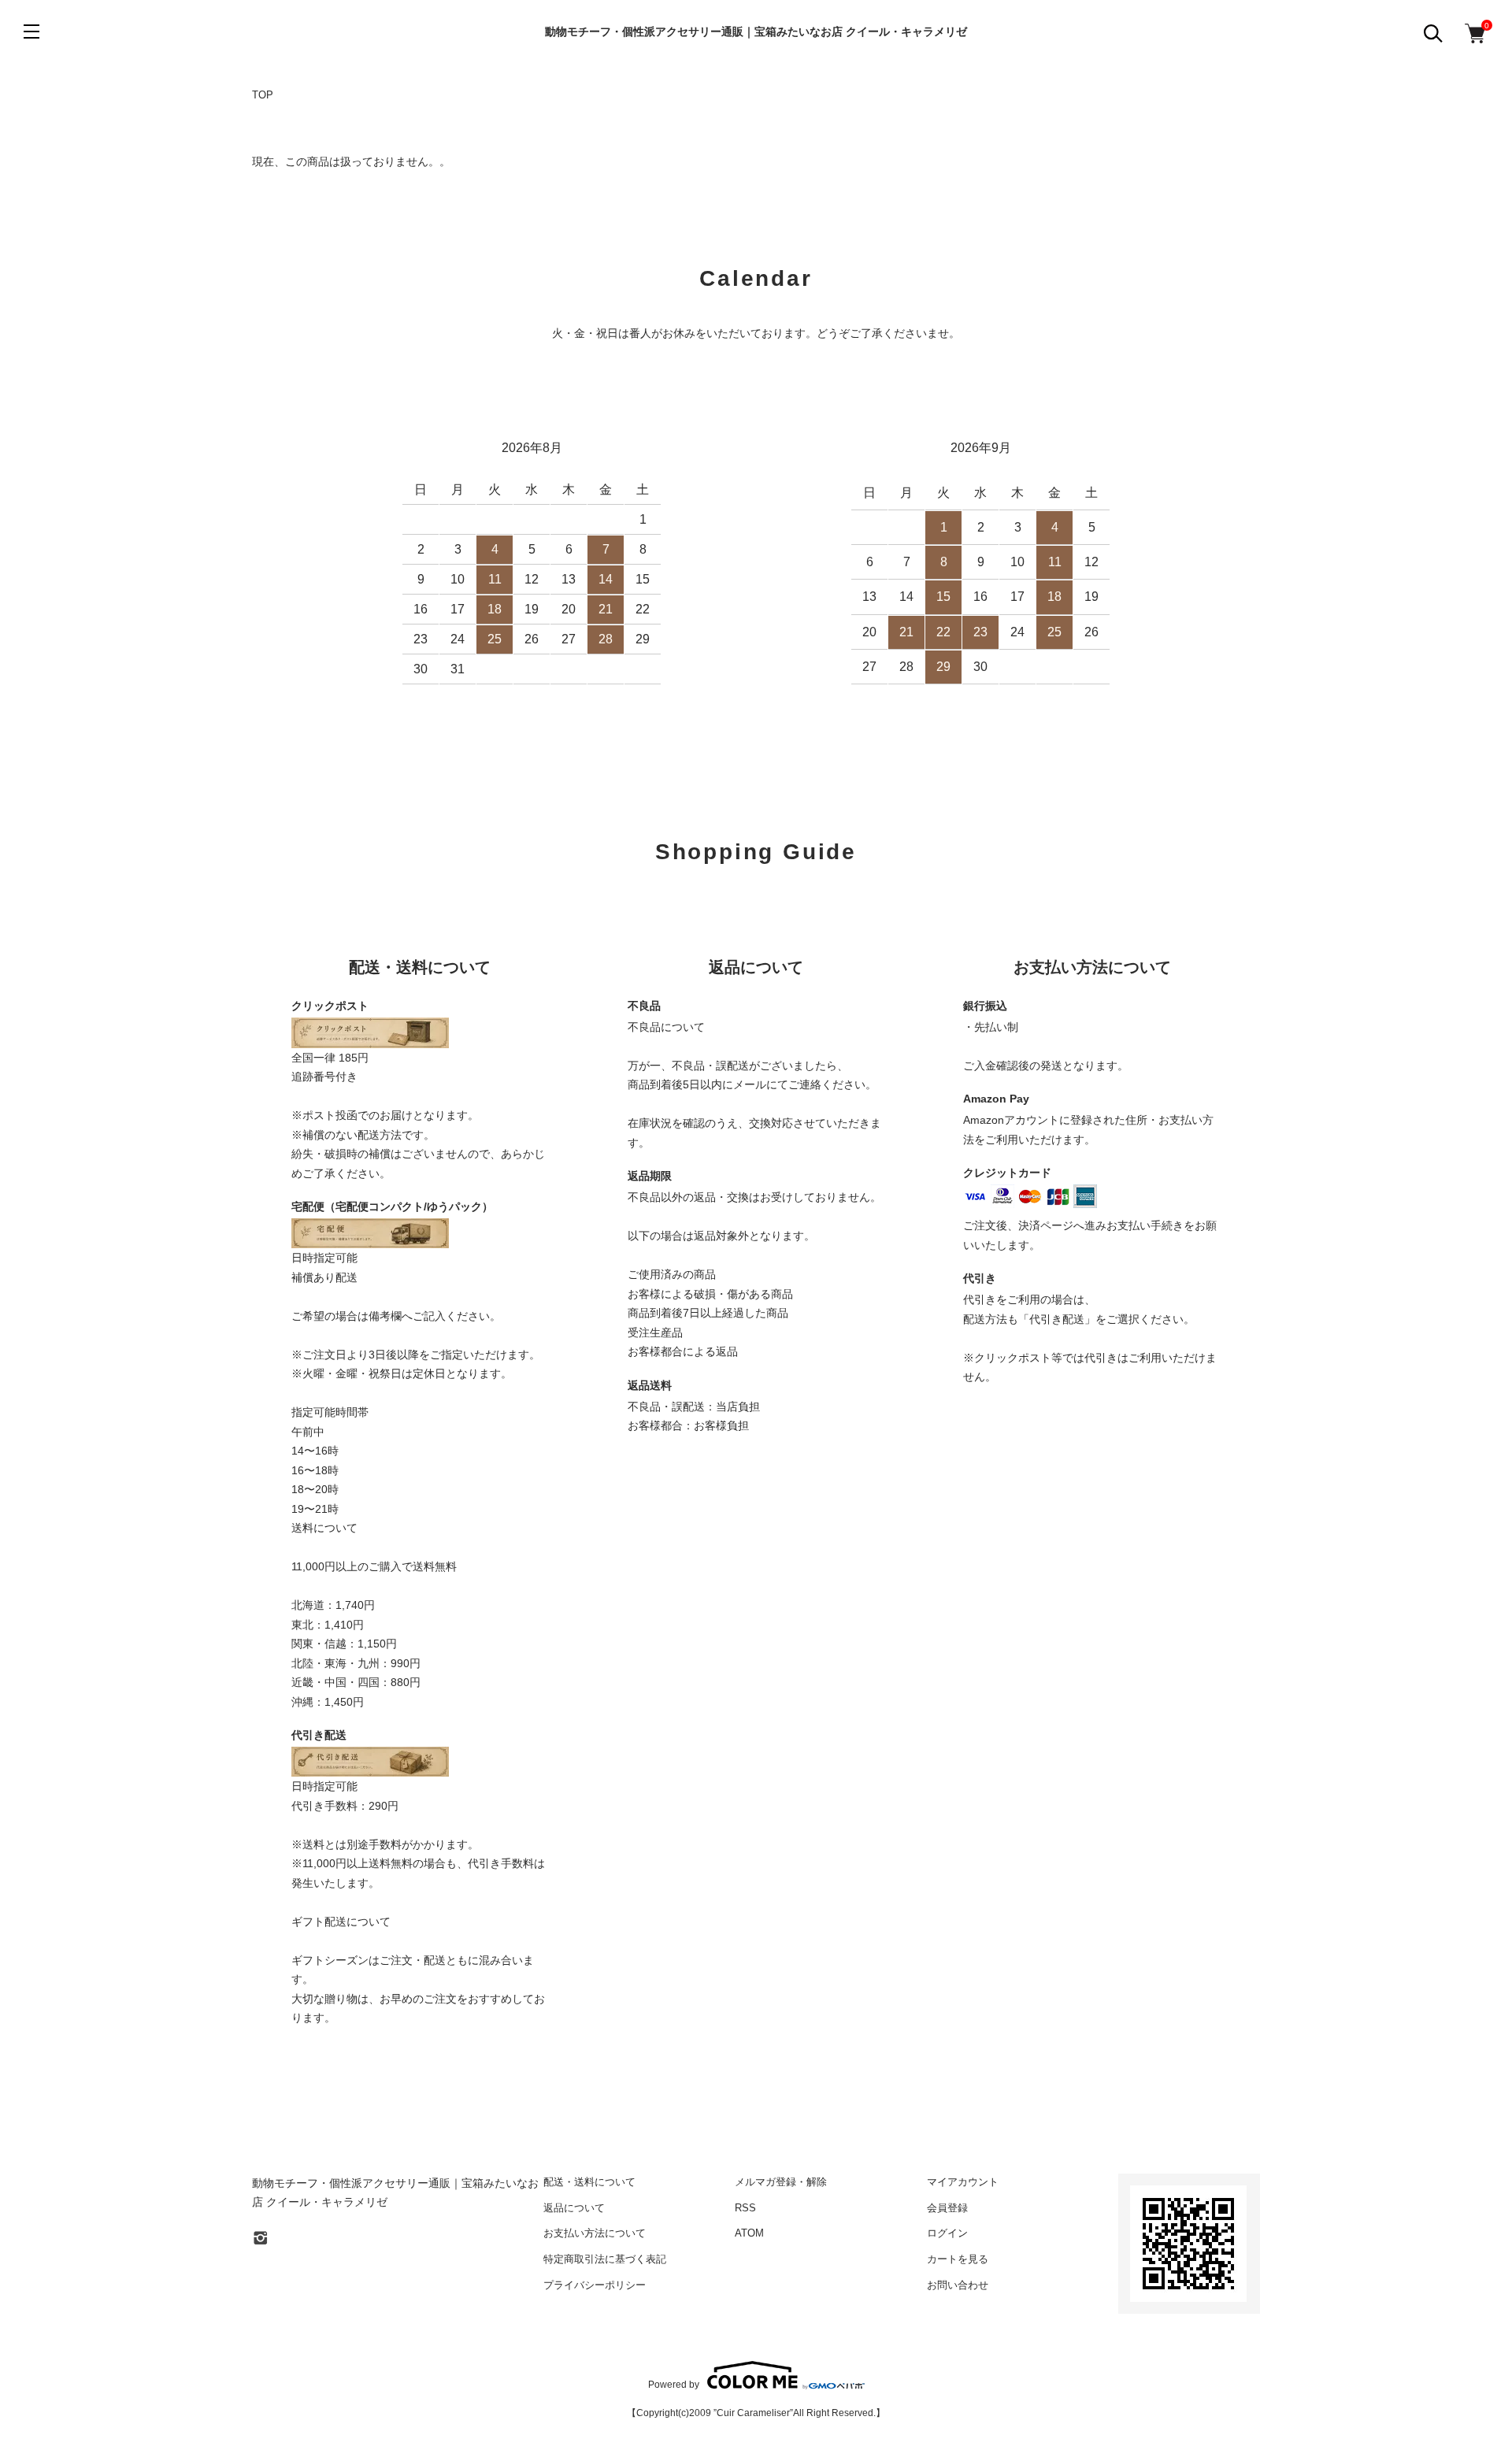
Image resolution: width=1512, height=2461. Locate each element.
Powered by (674, 2384)
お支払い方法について (595, 2233)
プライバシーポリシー (595, 2285)
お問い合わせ (958, 2285)
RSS (745, 2208)
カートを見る (958, 2259)
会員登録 (947, 2208)
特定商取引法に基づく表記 (605, 2259)
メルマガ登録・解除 (781, 2182)
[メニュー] (31, 32)
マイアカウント (963, 2182)
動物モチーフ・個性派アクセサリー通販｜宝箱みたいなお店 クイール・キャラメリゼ (756, 32)
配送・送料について (589, 2182)
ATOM (749, 2233)
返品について (574, 2208)
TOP (263, 95)
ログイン (947, 2233)
